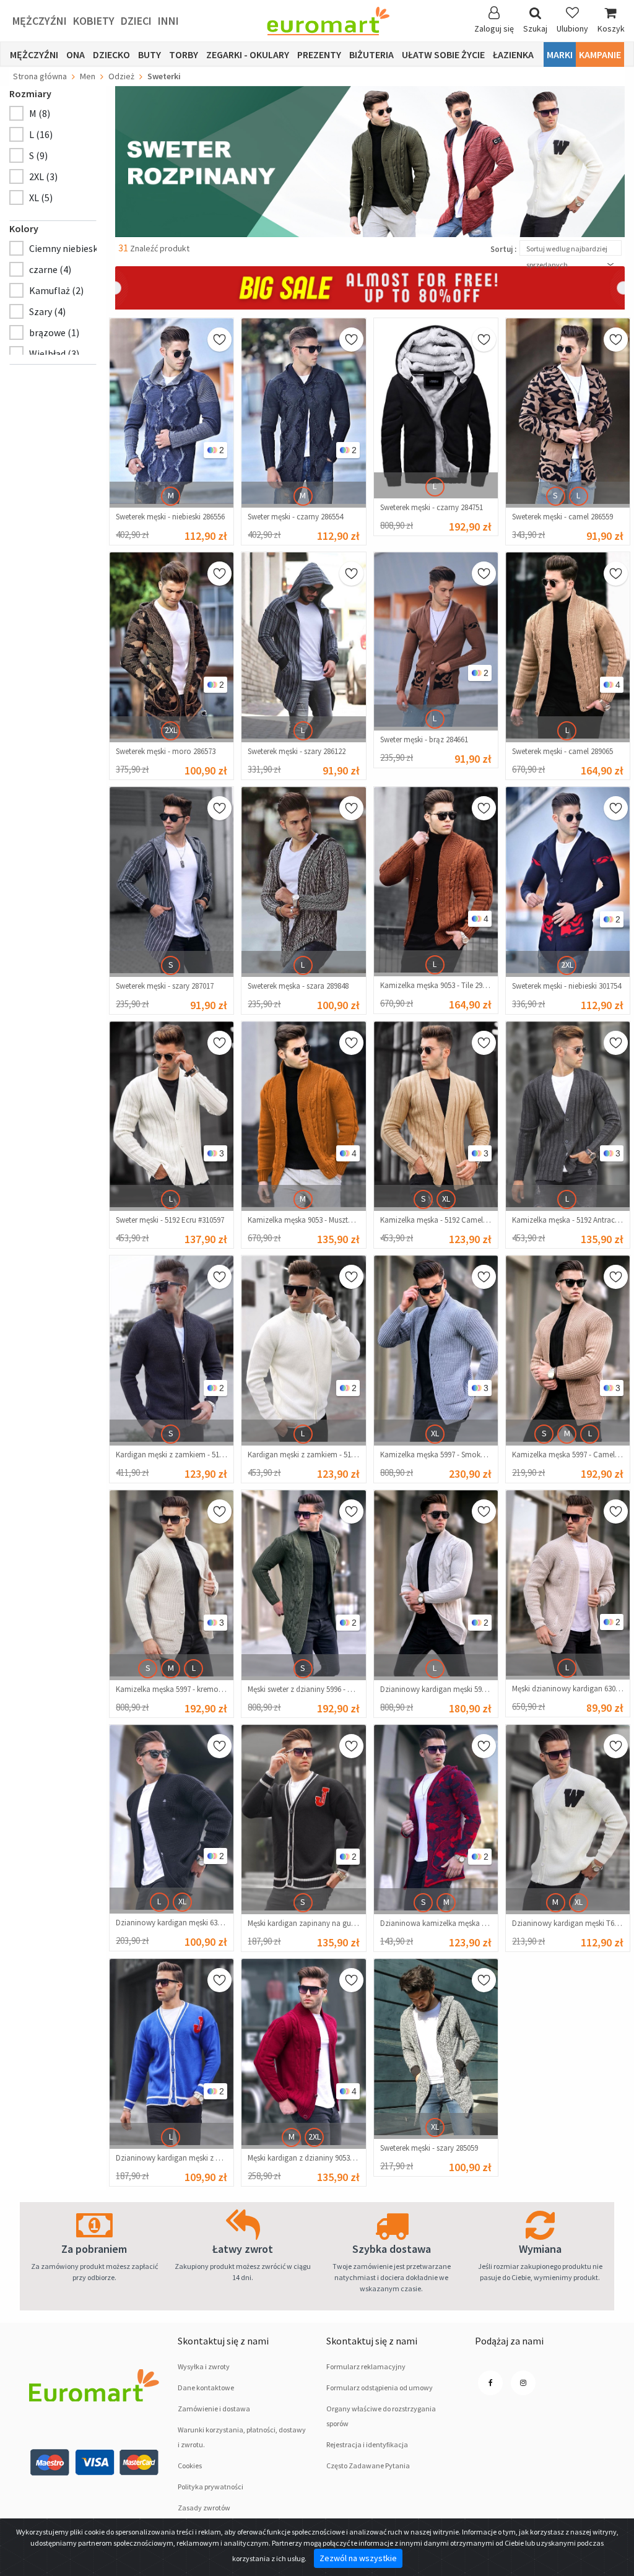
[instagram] (523, 2383)
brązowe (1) (54, 332)
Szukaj (535, 28)
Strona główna (40, 76)
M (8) (40, 113)
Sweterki (164, 76)
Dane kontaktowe (206, 2387)
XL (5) (41, 197)
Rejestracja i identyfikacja (367, 2444)
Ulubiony (572, 28)
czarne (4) (50, 269)
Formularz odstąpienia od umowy (380, 2387)
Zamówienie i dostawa (214, 2409)
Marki (560, 54)
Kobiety (94, 21)
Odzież (121, 76)
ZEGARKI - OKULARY (248, 54)
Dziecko (111, 54)
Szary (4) (47, 311)
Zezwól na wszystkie (358, 2558)
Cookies (190, 2465)
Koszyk (611, 28)
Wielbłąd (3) (54, 353)
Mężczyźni (40, 21)
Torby (184, 54)
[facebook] (490, 2383)
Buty (150, 54)
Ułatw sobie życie (443, 54)
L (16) (41, 134)
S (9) (38, 155)
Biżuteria (371, 54)
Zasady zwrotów (204, 2508)
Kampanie (600, 54)
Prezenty (319, 54)
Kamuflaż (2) (56, 290)
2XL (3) (43, 176)
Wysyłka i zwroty (204, 2366)
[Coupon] (370, 287)
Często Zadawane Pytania (368, 2465)
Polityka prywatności (211, 2487)
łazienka (513, 54)
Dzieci (136, 21)
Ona (76, 54)
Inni (168, 21)
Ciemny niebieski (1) (72, 248)
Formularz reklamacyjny (366, 2366)
